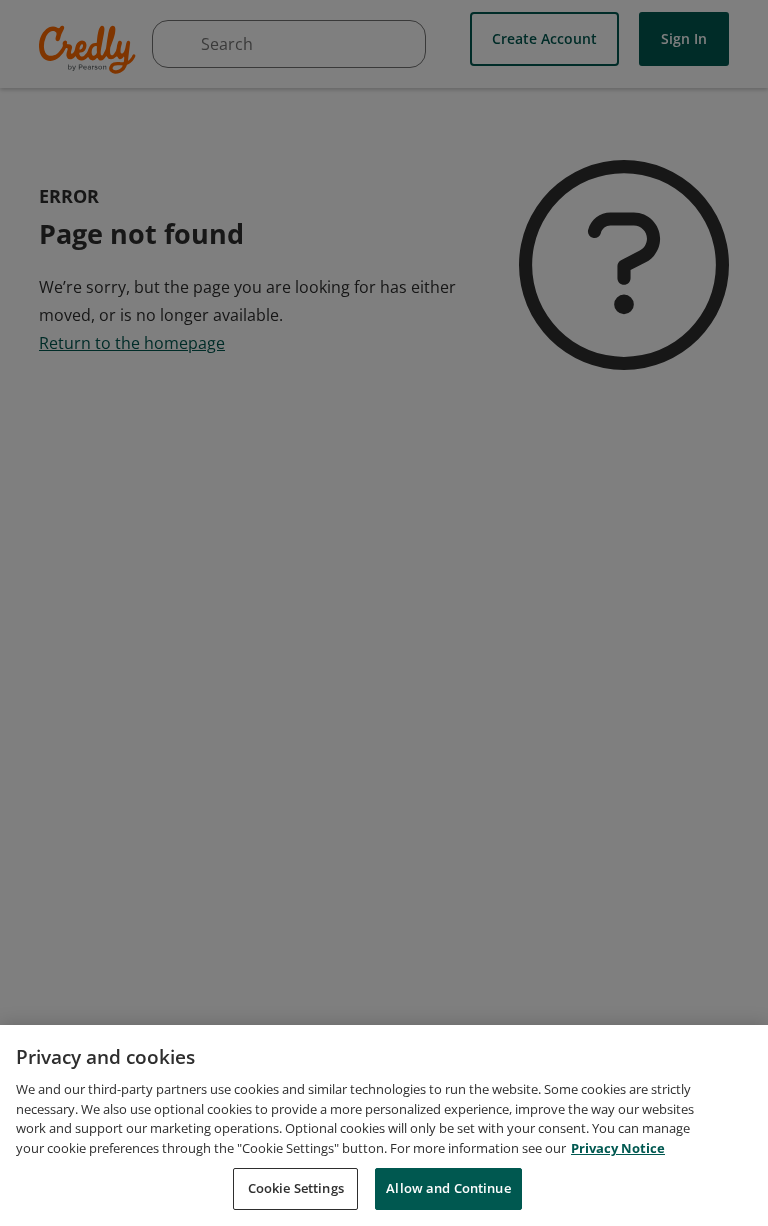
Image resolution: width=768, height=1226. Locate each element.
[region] (384, 1125)
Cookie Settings (296, 1188)
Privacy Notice (618, 1148)
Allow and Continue (448, 1188)
